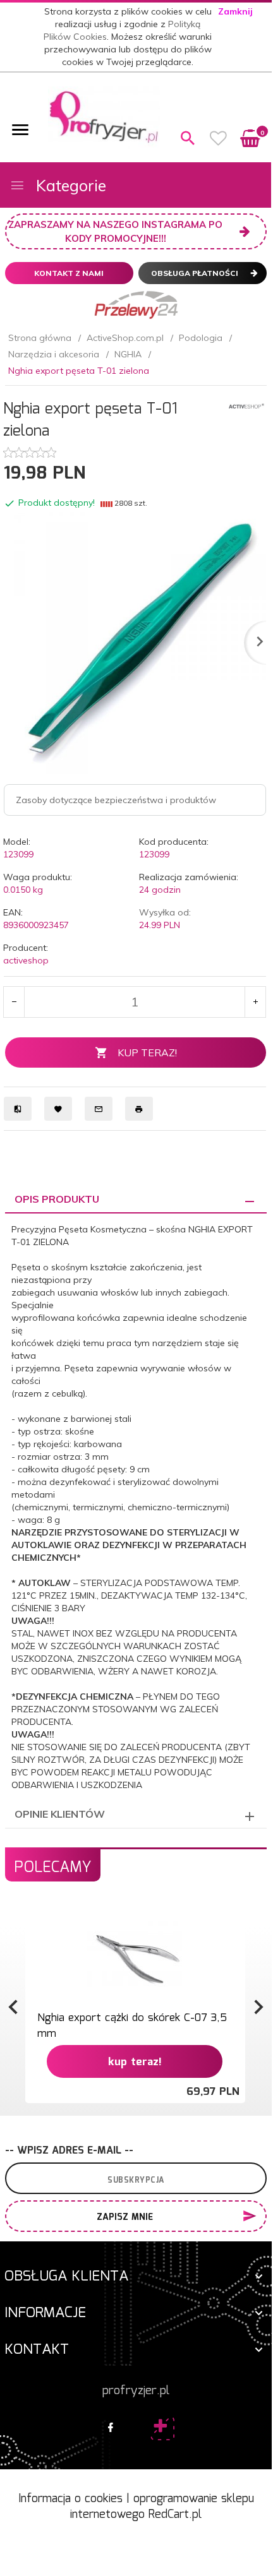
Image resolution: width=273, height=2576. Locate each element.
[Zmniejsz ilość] (14, 1002)
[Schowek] (219, 138)
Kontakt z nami (69, 273)
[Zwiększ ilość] (255, 1002)
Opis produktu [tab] (57, 1199)
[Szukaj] (188, 138)
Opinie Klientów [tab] (60, 1814)
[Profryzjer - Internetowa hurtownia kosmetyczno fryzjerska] (104, 117)
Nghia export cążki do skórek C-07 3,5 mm (132, 2026)
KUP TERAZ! (147, 1052)
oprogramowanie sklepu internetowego (162, 2507)
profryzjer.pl (136, 2391)
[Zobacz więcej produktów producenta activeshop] (246, 405)
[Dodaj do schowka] (234, 1920)
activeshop (26, 960)
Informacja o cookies (70, 2499)
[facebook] (111, 2428)
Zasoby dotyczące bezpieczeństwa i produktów (116, 800)
